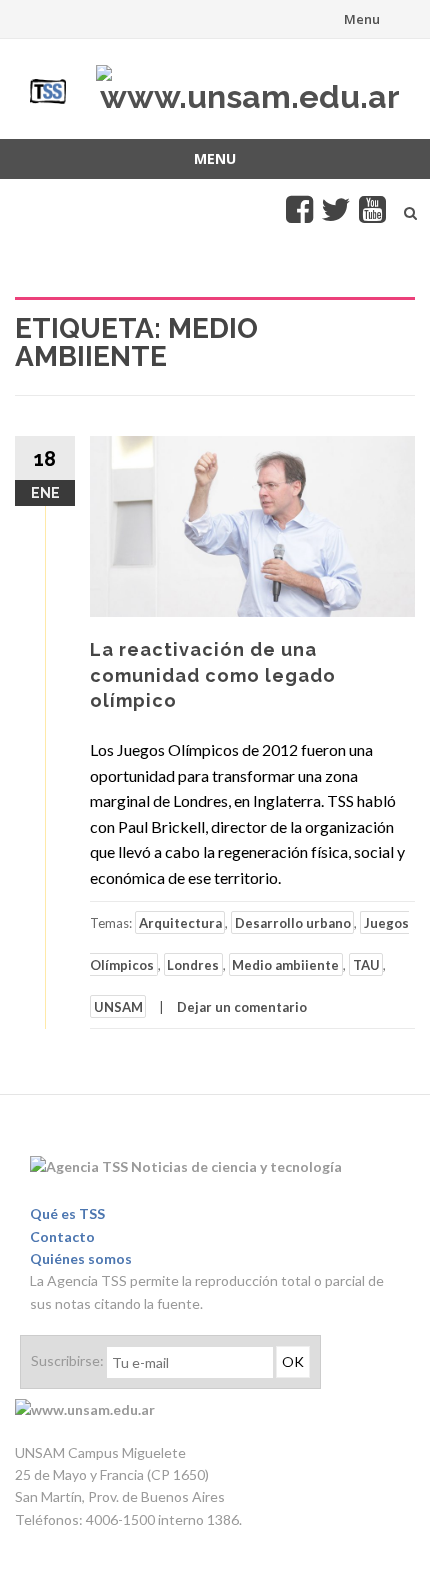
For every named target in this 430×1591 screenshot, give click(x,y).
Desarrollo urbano (293, 923)
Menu (362, 19)
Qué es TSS (67, 1213)
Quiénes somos (81, 1258)
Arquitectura (180, 923)
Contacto (62, 1236)
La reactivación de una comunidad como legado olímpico (213, 674)
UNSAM (118, 1007)
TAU (366, 965)
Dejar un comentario (242, 1007)
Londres (193, 965)
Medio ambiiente (285, 965)
